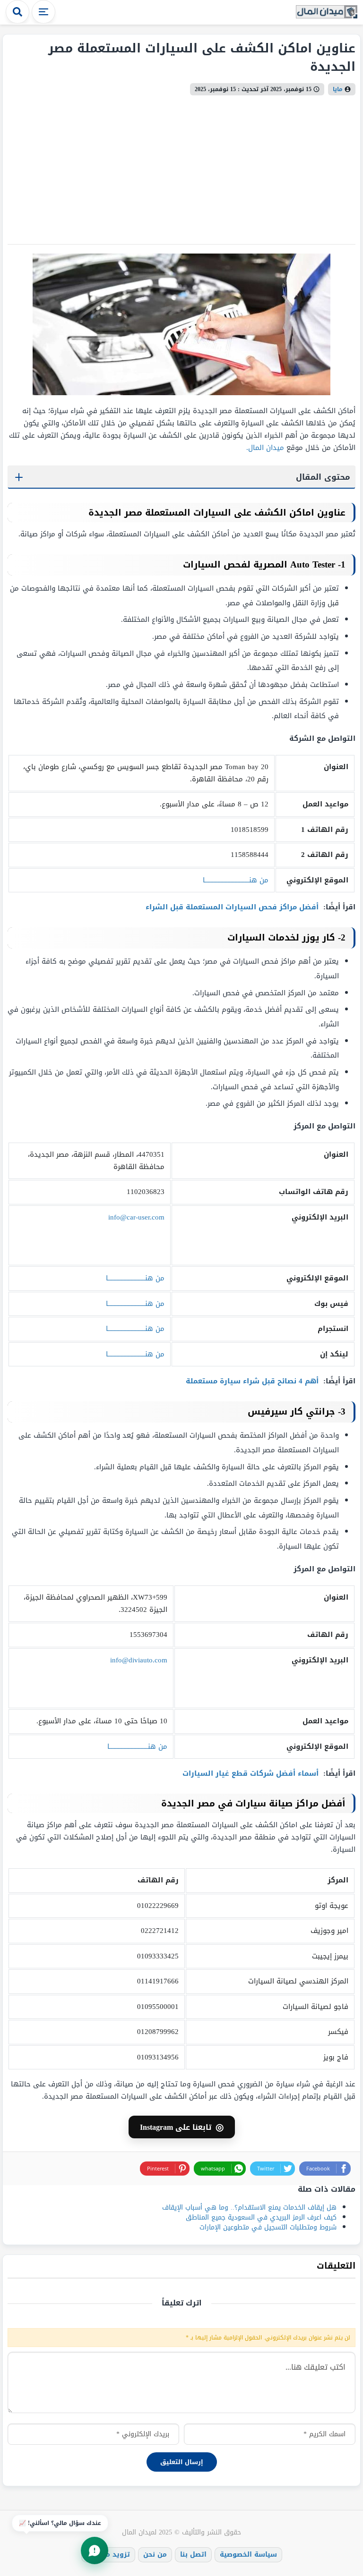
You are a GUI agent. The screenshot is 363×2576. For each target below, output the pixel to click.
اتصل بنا (193, 2555)
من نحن (155, 2555)
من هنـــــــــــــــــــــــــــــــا (236, 880)
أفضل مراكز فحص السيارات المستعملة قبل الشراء (233, 907)
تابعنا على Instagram (182, 2127)
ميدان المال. (265, 448)
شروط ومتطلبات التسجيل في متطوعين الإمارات (268, 2227)
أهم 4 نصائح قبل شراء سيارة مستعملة (253, 1381)
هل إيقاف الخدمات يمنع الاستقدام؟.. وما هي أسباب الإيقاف (249, 2207)
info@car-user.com (136, 1217)
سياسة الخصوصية (248, 2555)
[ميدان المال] (327, 13)
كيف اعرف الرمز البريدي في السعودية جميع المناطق (261, 2217)
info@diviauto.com (139, 1660)
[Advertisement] (181, 166)
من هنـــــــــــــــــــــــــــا (137, 1746)
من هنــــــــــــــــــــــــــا (135, 1278)
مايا (338, 89)
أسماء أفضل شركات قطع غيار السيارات (252, 1773)
